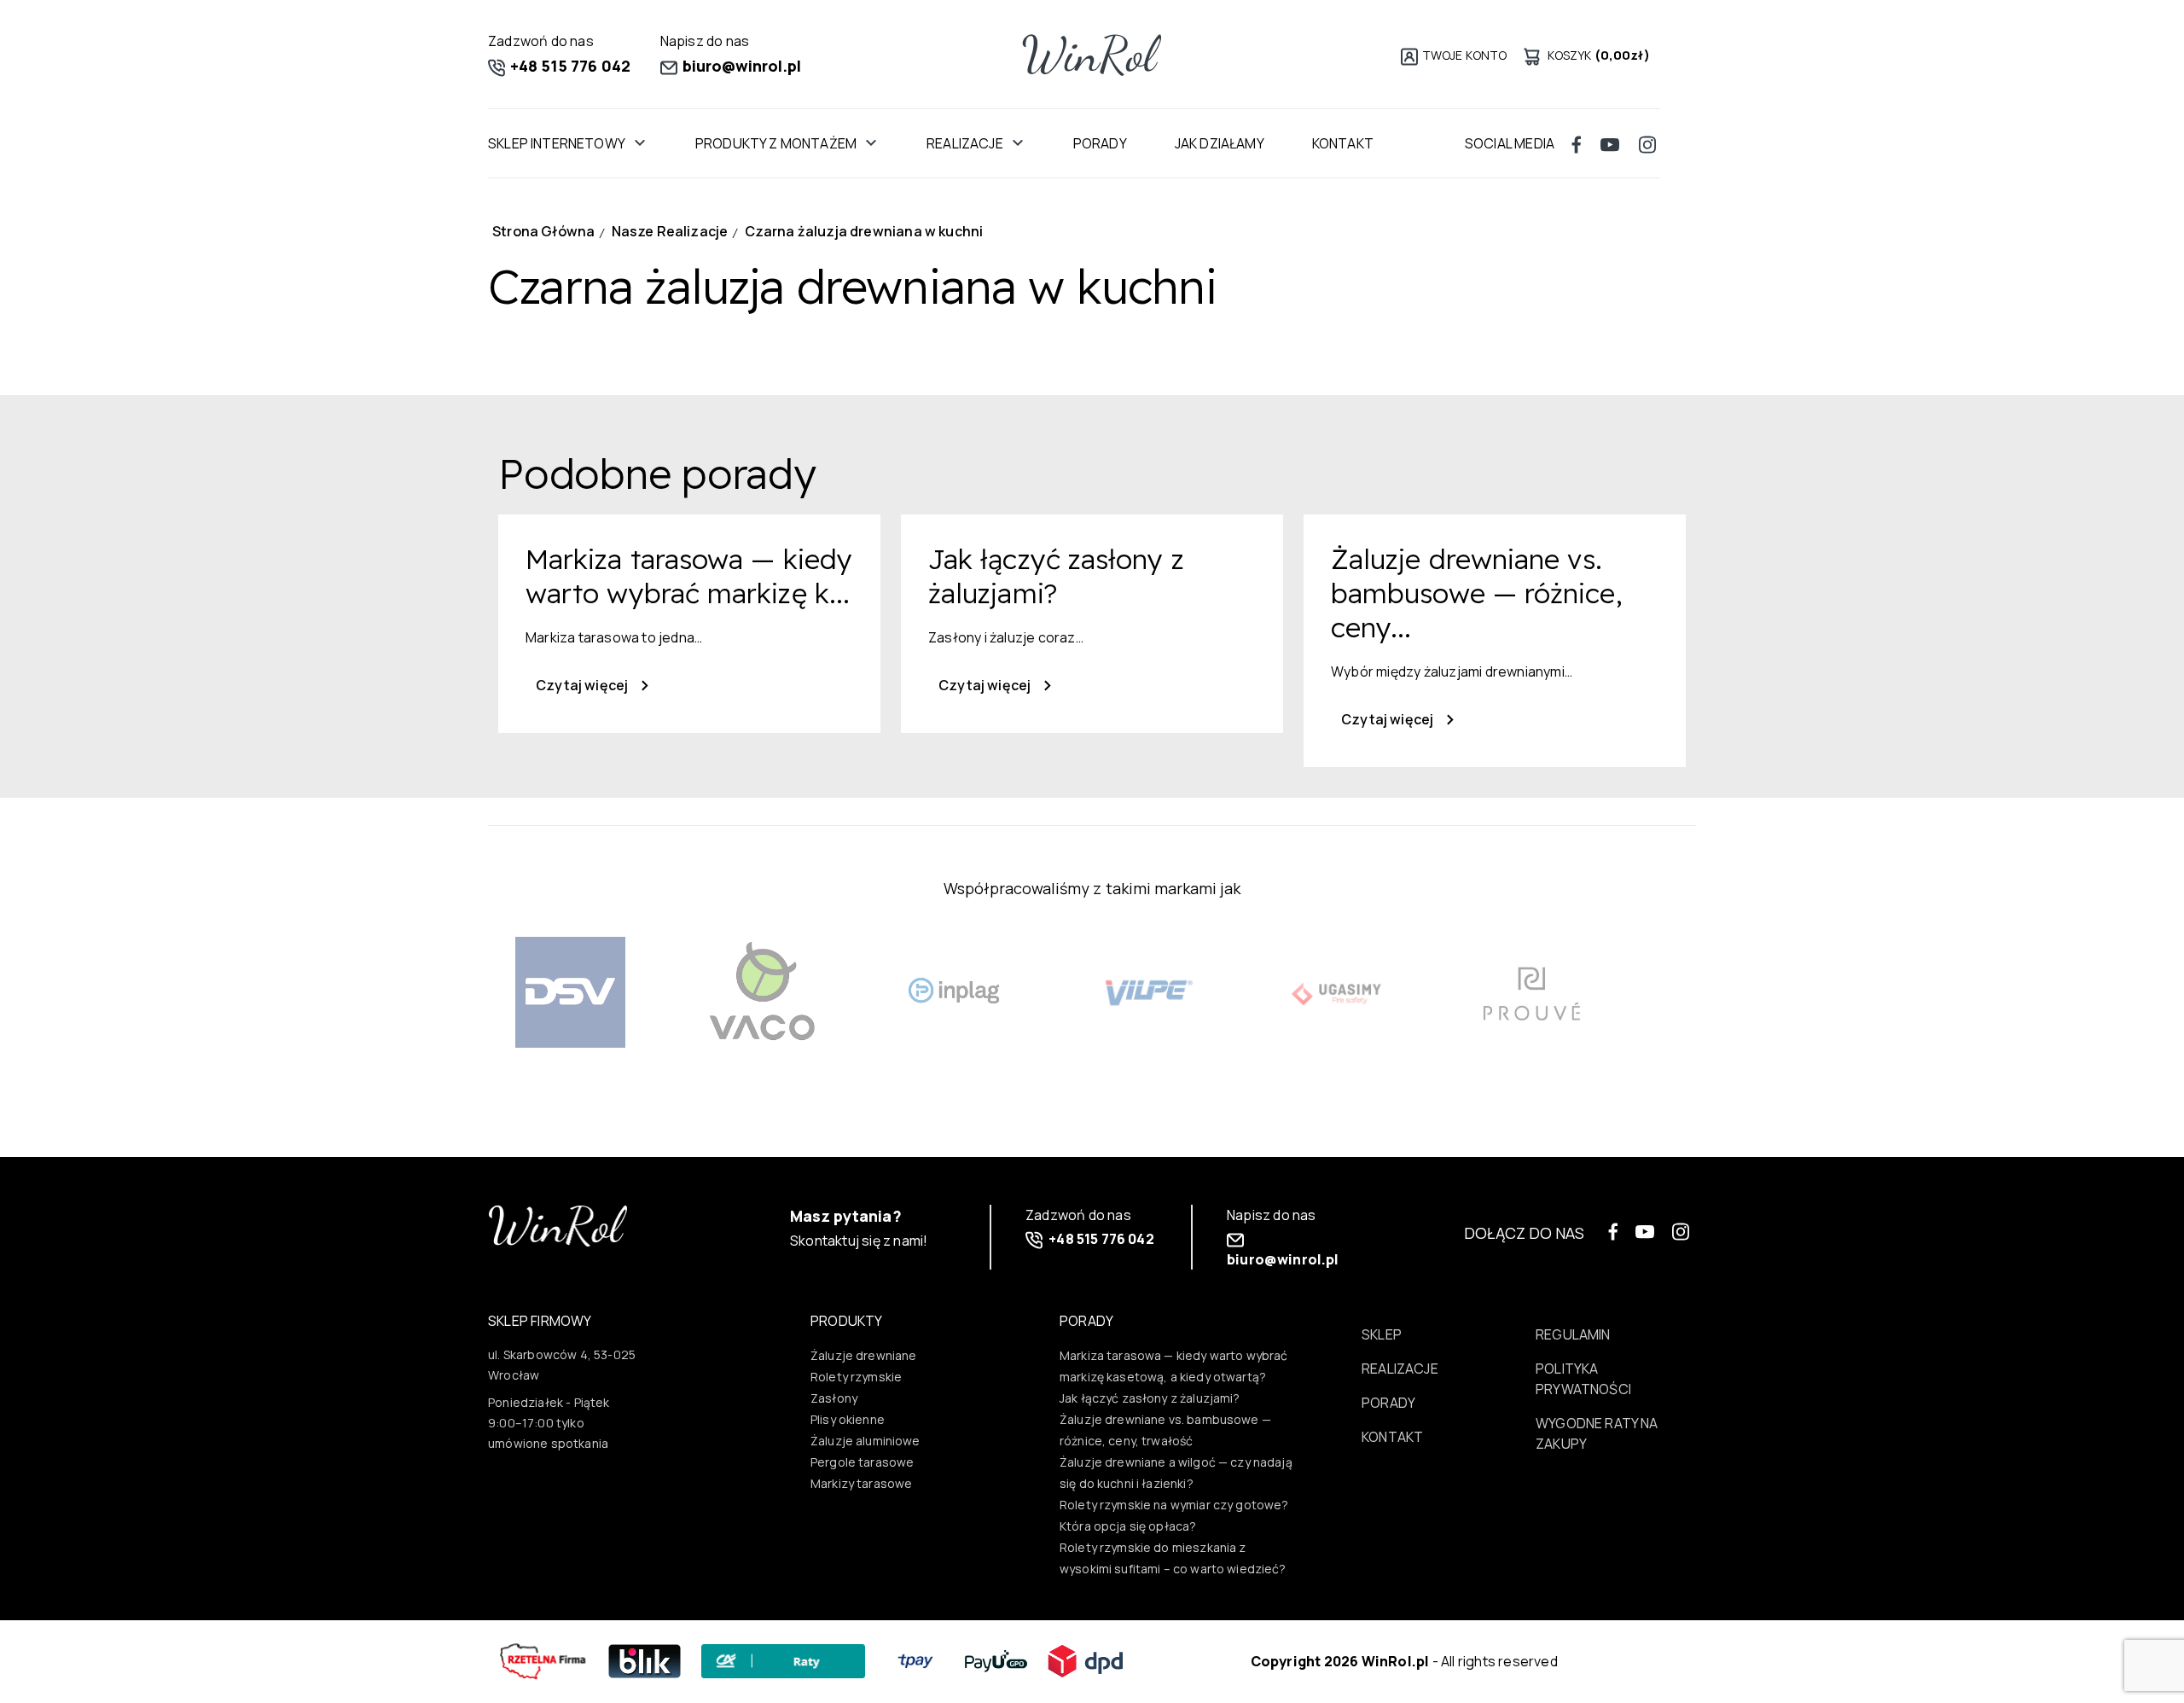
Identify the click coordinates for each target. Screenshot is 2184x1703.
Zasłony (834, 1398)
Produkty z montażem (776, 143)
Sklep (1382, 1334)
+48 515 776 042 (569, 66)
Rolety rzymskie (856, 1377)
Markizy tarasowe (861, 1483)
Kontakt (1343, 143)
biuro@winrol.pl (741, 66)
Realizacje (965, 143)
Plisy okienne (848, 1419)
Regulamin (1573, 1334)
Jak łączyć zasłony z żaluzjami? (1150, 1398)
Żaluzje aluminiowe (865, 1441)
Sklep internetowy (557, 143)
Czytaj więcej (583, 685)
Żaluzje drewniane (864, 1355)
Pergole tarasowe (862, 1462)
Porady (1100, 143)
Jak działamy (1220, 143)
